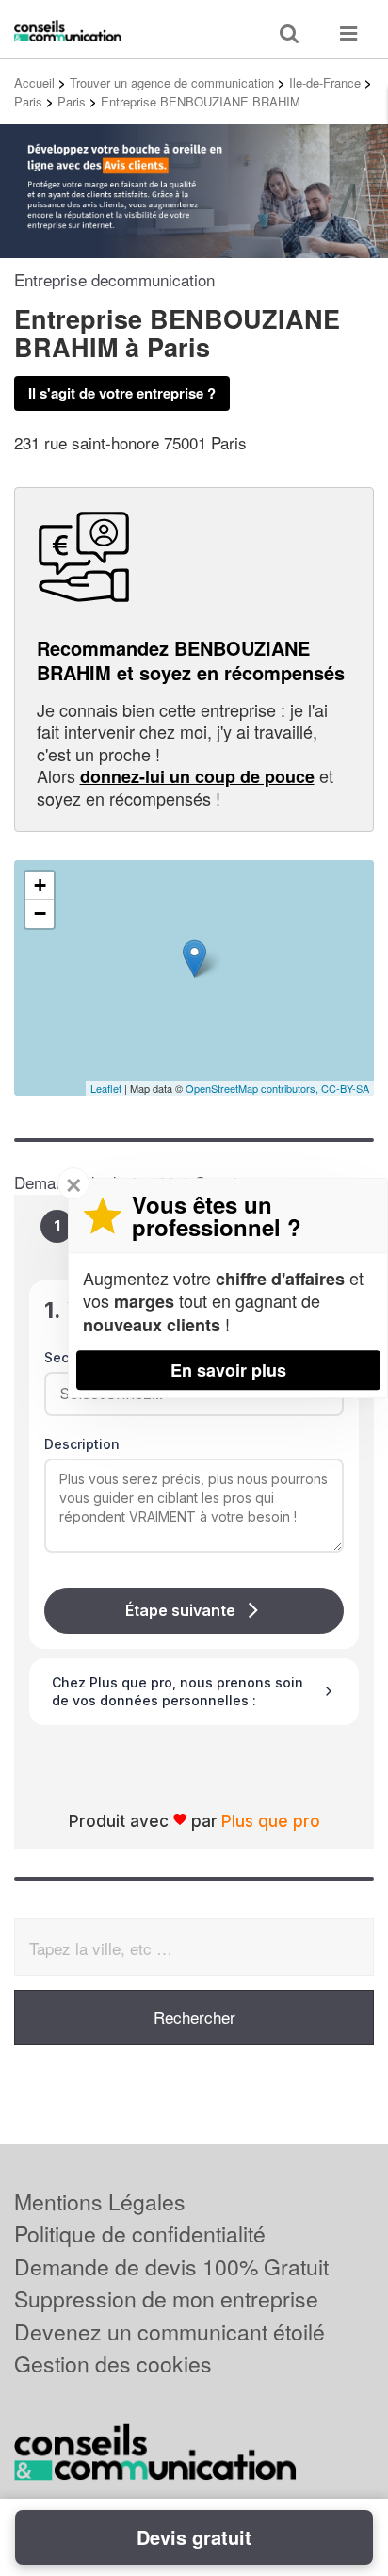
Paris (28, 101)
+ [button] (40, 885)
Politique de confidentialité (140, 2234)
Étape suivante (180, 1610)
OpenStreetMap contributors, (253, 1088)
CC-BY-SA (345, 1088)
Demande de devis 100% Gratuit (171, 2266)
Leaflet (106, 1088)
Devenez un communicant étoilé (170, 2331)
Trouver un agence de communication (172, 82)
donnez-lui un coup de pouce (197, 776)
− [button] (40, 913)
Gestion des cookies (113, 2364)
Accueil (34, 82)
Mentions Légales (100, 2201)
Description (82, 1444)
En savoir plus (228, 1370)
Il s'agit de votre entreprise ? (122, 393)
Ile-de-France (325, 82)
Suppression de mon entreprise (166, 2299)
